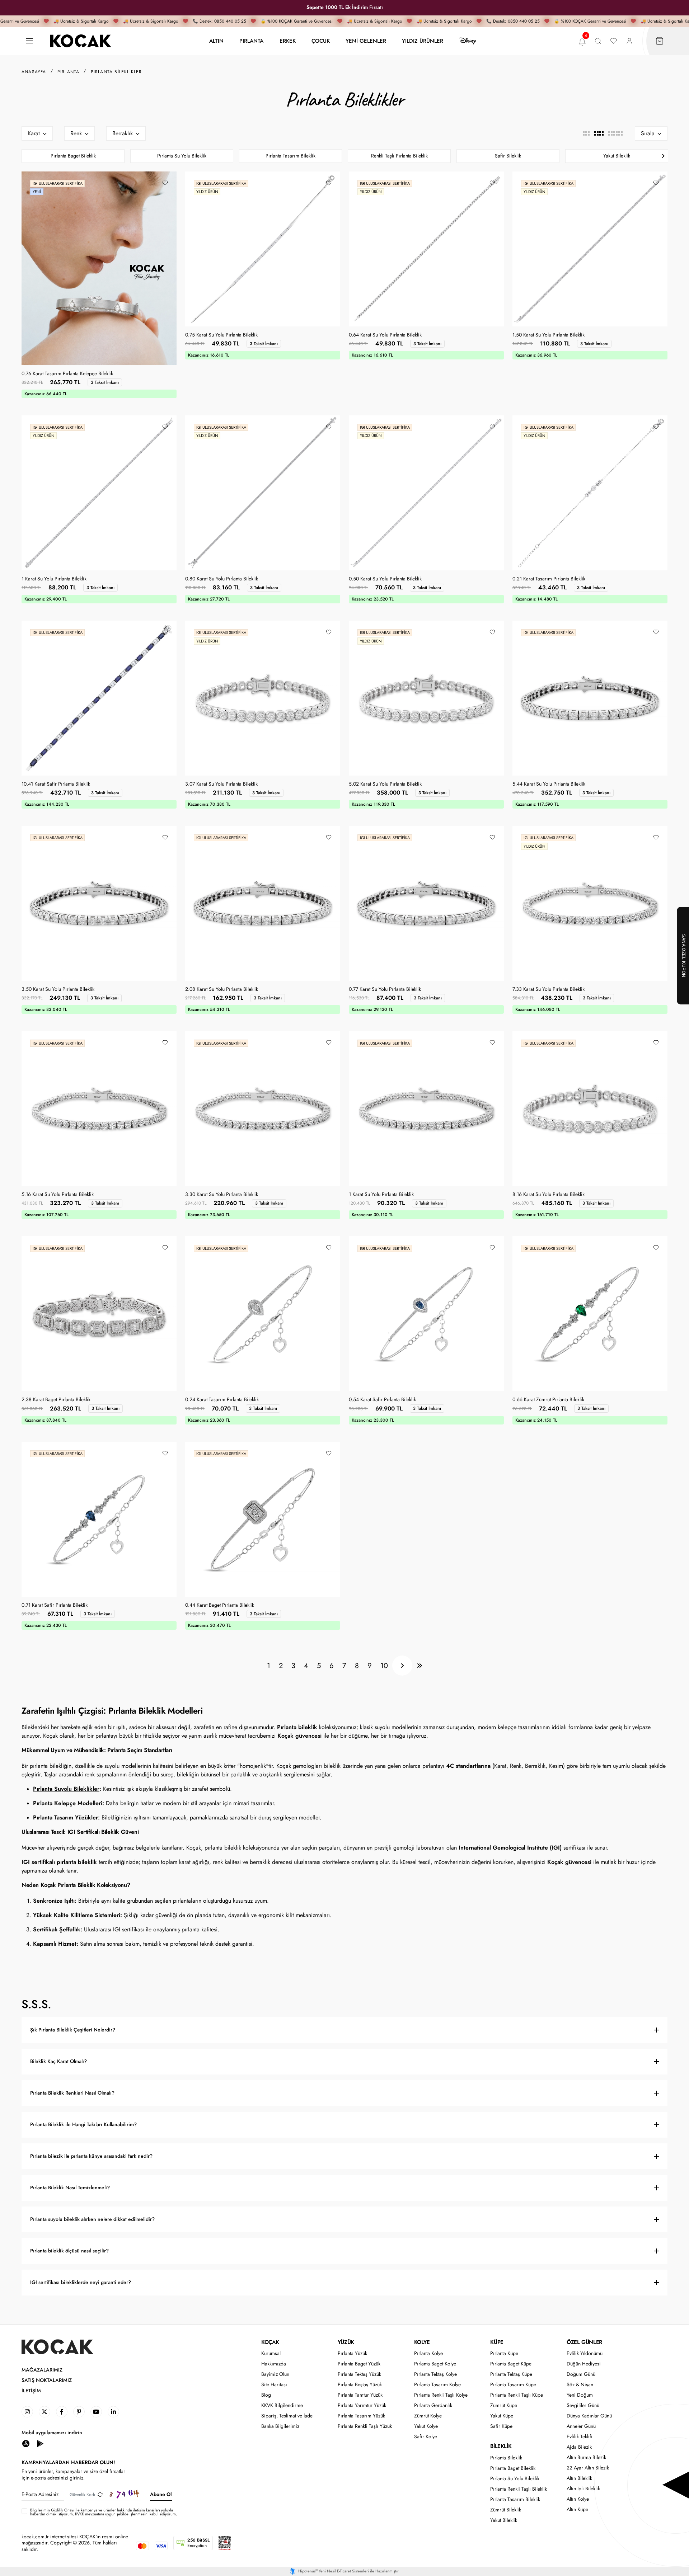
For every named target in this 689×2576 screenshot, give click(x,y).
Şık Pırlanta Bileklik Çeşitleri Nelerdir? (73, 2030)
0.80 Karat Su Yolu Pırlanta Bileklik (222, 579)
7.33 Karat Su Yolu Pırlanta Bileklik (549, 989)
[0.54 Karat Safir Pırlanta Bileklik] (426, 1314)
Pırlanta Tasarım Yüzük (361, 2416)
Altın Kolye (578, 2499)
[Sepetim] (660, 41)
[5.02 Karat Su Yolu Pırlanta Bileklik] (426, 698)
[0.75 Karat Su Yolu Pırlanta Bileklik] (263, 249)
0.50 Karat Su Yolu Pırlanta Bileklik (385, 579)
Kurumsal (271, 2353)
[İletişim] (29, 41)
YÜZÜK (346, 2342)
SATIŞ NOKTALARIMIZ (47, 2380)
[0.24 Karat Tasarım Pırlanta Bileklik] (263, 1314)
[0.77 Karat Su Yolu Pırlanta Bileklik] (426, 903)
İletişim (31, 2391)
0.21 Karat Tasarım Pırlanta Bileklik (549, 579)
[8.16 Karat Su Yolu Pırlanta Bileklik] (590, 1108)
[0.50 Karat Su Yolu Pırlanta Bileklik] (426, 493)
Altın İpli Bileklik (583, 2489)
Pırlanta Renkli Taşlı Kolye (441, 2395)
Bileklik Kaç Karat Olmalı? (58, 2061)
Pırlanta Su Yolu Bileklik (182, 156)
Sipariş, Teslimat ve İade (287, 2416)
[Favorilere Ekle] (165, 183)
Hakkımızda (274, 2364)
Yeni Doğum (580, 2395)
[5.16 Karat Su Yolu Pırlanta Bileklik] (99, 1108)
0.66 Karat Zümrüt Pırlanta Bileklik (548, 1400)
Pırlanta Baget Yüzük (359, 2364)
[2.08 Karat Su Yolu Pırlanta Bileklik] (263, 903)
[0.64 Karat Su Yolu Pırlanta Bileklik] (426, 249)
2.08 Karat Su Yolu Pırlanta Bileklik (222, 989)
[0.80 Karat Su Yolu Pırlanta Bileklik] (263, 493)
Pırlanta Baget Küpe (511, 2364)
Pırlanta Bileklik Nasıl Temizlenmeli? (70, 2188)
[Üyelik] (629, 41)
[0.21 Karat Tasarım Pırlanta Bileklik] (590, 493)
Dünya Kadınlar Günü (589, 2416)
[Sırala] (651, 133)
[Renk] (79, 133)
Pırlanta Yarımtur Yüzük (362, 2405)
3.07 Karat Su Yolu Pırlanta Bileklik (221, 784)
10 (384, 1666)
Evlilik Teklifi (580, 2437)
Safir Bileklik (508, 156)
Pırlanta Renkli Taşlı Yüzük (365, 2426)
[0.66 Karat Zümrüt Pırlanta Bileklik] (590, 1314)
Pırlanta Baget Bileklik (73, 156)
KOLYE (422, 2342)
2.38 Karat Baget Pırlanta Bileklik (56, 1400)
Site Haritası (274, 2385)
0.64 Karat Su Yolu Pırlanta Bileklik (385, 335)
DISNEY (468, 41)
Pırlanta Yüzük (352, 2353)
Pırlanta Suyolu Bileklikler (66, 1789)
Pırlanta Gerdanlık (433, 2405)
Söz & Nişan (580, 2385)
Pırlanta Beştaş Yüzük (360, 2385)
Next (663, 156)
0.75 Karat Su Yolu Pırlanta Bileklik (221, 335)
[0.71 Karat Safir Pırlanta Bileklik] (99, 1519)
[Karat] (37, 133)
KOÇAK (270, 2342)
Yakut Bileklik (617, 156)
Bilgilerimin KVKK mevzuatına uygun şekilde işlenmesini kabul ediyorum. (104, 2512)
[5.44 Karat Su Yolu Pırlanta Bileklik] (590, 698)
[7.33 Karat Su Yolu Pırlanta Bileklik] (590, 903)
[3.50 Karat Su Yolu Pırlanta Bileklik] (99, 903)
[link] (27, 2412)
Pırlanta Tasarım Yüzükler (65, 1817)
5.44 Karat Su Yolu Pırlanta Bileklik (549, 784)
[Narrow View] (615, 133)
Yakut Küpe (502, 2416)
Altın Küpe (577, 2509)
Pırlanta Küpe (504, 2353)
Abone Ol (161, 2494)
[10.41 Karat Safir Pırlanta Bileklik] (99, 698)
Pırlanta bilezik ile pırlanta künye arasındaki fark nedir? (91, 2156)
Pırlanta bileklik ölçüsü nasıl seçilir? (69, 2251)
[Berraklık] (126, 133)
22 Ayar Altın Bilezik (588, 2468)
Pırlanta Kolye (428, 2353)
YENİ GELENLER (366, 41)
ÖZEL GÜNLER (584, 2342)
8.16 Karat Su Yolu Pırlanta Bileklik (549, 1195)
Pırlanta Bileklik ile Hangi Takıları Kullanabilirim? (83, 2125)
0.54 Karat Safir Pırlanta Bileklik (382, 1400)
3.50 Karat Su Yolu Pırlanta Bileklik (58, 989)
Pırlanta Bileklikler (116, 72)
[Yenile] (100, 2494)
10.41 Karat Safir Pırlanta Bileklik (56, 784)
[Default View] (599, 133)
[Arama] (598, 41)
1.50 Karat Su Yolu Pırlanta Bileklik (549, 335)
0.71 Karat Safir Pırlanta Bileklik (55, 1605)
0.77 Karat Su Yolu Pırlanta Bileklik (385, 989)
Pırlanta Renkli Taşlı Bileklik (519, 2489)
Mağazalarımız (42, 2370)
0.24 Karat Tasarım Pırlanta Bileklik (222, 1400)
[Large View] (586, 133)
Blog (266, 2395)
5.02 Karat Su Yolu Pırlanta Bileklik (385, 784)
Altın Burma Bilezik (586, 2457)
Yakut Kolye (426, 2426)
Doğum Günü (581, 2374)
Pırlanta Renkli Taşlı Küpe (517, 2395)
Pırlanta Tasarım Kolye (437, 2385)
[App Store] (26, 2443)
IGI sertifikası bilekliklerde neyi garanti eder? (81, 2282)
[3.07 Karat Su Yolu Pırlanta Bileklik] (263, 698)
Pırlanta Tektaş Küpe (511, 2374)
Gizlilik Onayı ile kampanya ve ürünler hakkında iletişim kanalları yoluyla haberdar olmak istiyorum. (102, 2512)
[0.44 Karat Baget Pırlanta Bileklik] (263, 1519)
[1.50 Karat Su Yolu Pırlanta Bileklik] (590, 249)
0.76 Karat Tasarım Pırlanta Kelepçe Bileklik (67, 374)
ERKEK (288, 41)
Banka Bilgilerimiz (280, 2426)
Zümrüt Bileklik (506, 2510)
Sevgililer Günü (583, 2405)
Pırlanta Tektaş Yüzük (359, 2374)
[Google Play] (40, 2443)
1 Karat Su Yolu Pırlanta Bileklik (54, 579)
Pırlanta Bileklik (506, 2458)
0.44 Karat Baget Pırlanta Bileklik (220, 1605)
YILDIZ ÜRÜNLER (423, 41)
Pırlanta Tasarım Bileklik (290, 156)
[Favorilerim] (614, 41)
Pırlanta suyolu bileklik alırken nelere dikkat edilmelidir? (92, 2219)
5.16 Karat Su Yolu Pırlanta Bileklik (58, 1195)
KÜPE (497, 2342)
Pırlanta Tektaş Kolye (435, 2374)
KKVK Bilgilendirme (282, 2405)
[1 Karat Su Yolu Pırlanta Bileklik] (99, 493)
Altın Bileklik (579, 2478)
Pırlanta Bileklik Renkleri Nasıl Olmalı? (72, 2093)
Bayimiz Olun (275, 2374)
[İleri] (402, 1666)
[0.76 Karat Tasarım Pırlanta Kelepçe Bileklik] (99, 268)
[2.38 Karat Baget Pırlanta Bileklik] (99, 1314)
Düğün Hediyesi (584, 2364)
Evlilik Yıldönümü (585, 2353)
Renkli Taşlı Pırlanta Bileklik (399, 156)
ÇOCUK (321, 41)
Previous (26, 156)
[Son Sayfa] (420, 1666)
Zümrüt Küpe (504, 2405)
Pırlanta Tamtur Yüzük (360, 2395)
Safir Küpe (501, 2426)
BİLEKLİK (501, 2446)
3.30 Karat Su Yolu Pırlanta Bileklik (222, 1195)
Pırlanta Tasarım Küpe (513, 2385)
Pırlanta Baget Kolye (435, 2364)
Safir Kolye (426, 2437)
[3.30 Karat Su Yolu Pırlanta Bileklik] (263, 1108)
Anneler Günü (581, 2426)
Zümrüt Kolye (428, 2416)
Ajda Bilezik (579, 2447)
